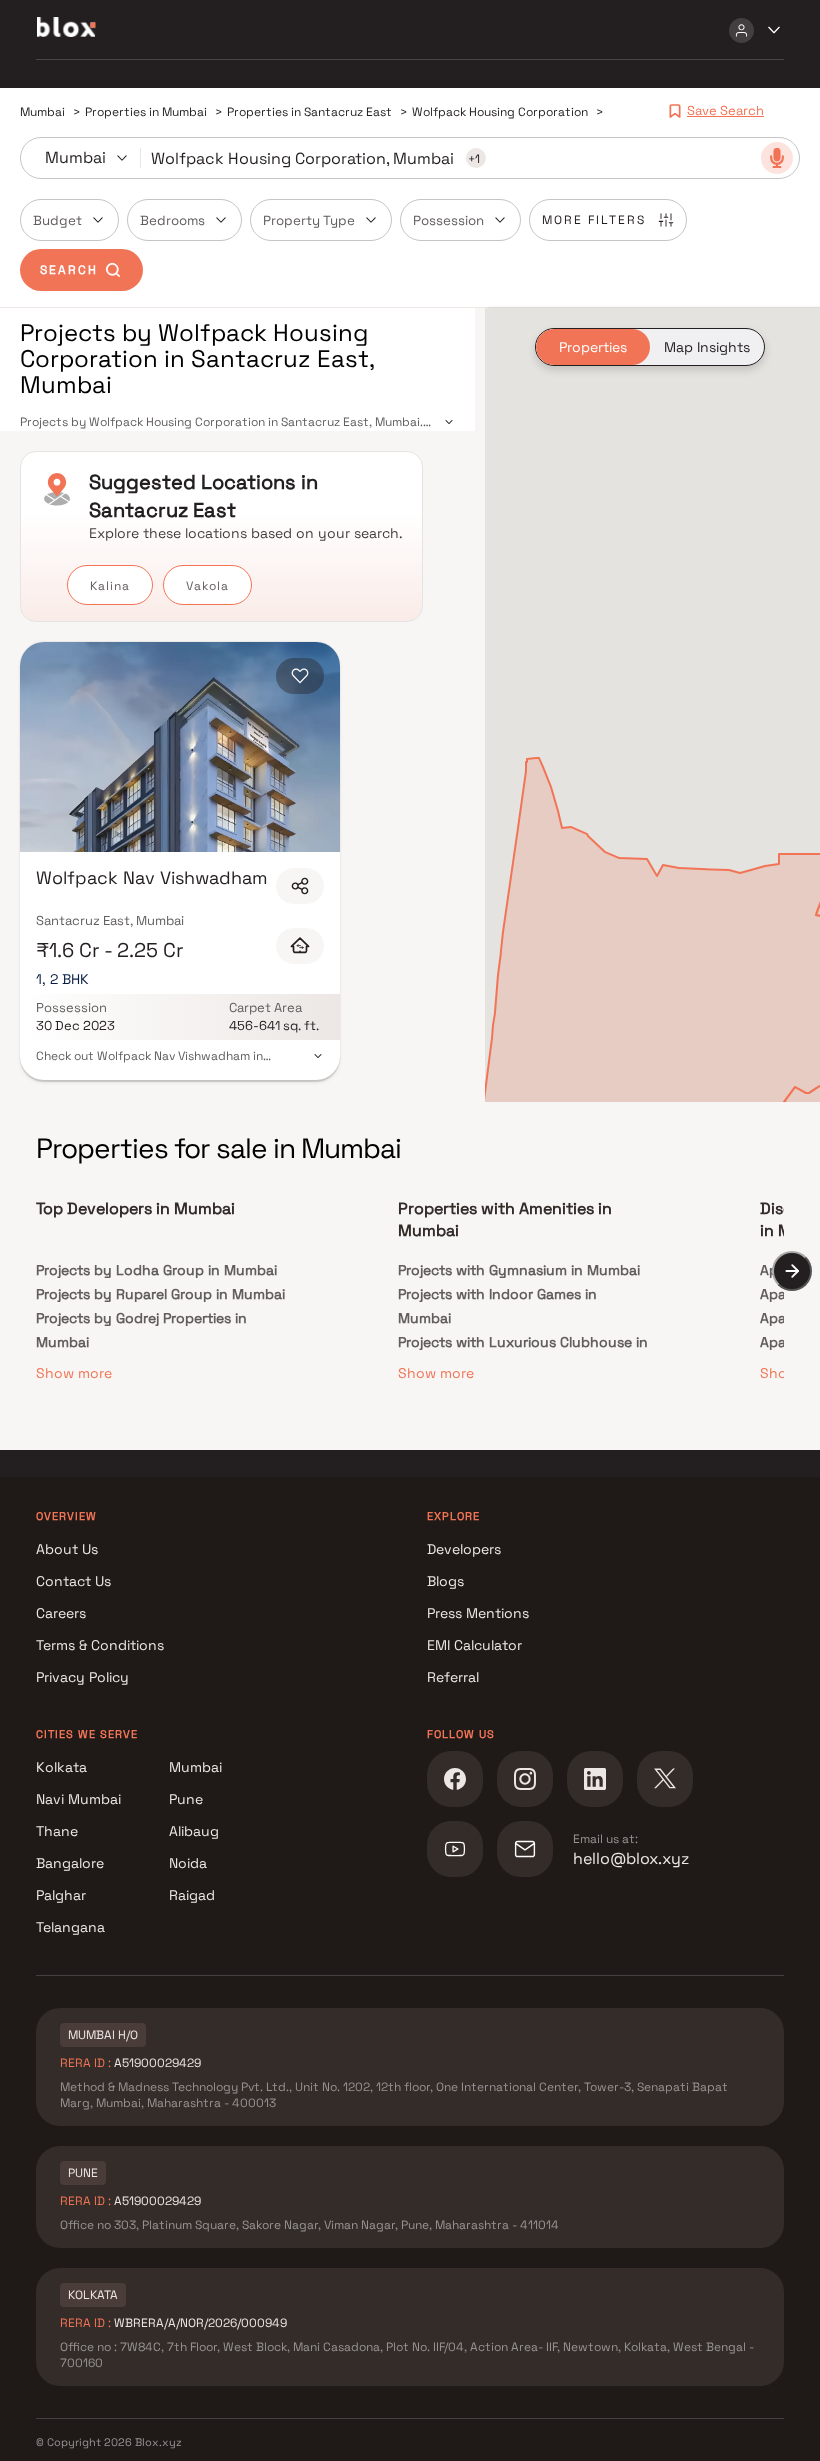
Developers (464, 1549)
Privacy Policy (82, 1677)
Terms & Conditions (100, 1645)
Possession (448, 220)
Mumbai (195, 1767)
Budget (57, 220)
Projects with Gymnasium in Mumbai (519, 1270)
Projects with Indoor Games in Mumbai (497, 1306)
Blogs (445, 1581)
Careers (61, 1613)
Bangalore (70, 1863)
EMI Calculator (474, 1645)
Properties (593, 347)
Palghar (61, 1895)
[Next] (792, 1271)
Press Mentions (478, 1613)
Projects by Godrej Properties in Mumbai (141, 1330)
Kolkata (61, 1767)
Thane (57, 1831)
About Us (67, 1549)
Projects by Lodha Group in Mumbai (156, 1270)
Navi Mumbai (78, 1799)
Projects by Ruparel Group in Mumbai (160, 1294)
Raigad (192, 1895)
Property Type (309, 220)
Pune (186, 1799)
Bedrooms (172, 220)
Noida (188, 1863)
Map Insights (707, 347)
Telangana (70, 1927)
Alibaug (194, 1831)
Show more (74, 1373)
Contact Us (73, 1581)
